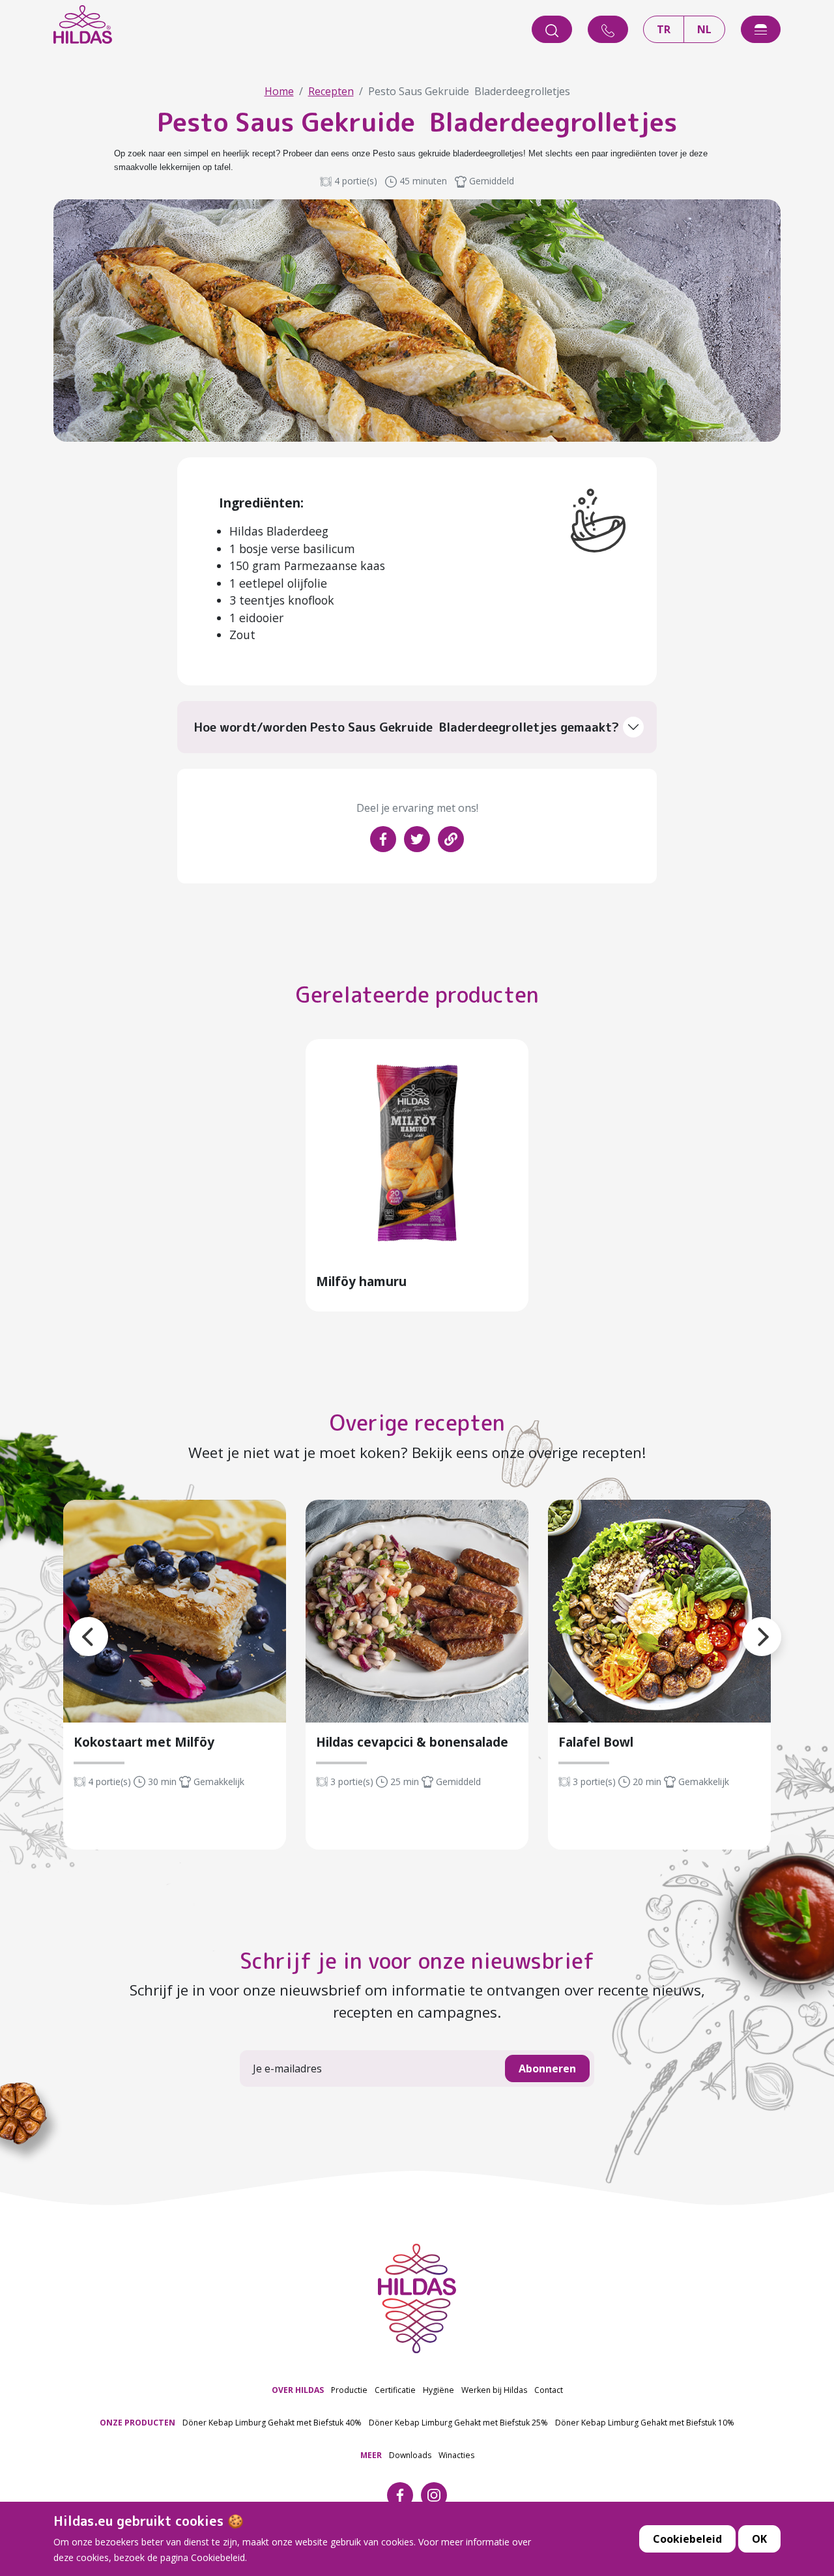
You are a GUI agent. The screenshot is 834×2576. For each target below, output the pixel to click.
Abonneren (547, 2068)
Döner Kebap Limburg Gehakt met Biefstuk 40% (272, 2423)
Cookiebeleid (687, 2539)
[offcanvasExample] (761, 29)
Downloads (410, 2455)
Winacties (456, 2455)
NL (704, 29)
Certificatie (395, 2390)
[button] (69, 1621)
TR (664, 29)
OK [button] (759, 2539)
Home (279, 91)
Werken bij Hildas (494, 2390)
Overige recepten (417, 1423)
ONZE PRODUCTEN (137, 2423)
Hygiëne (439, 2390)
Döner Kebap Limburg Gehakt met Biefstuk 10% (645, 2423)
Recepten (331, 91)
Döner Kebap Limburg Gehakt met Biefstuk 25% (458, 2423)
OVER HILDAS (298, 2390)
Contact (549, 2390)
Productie (349, 2390)
